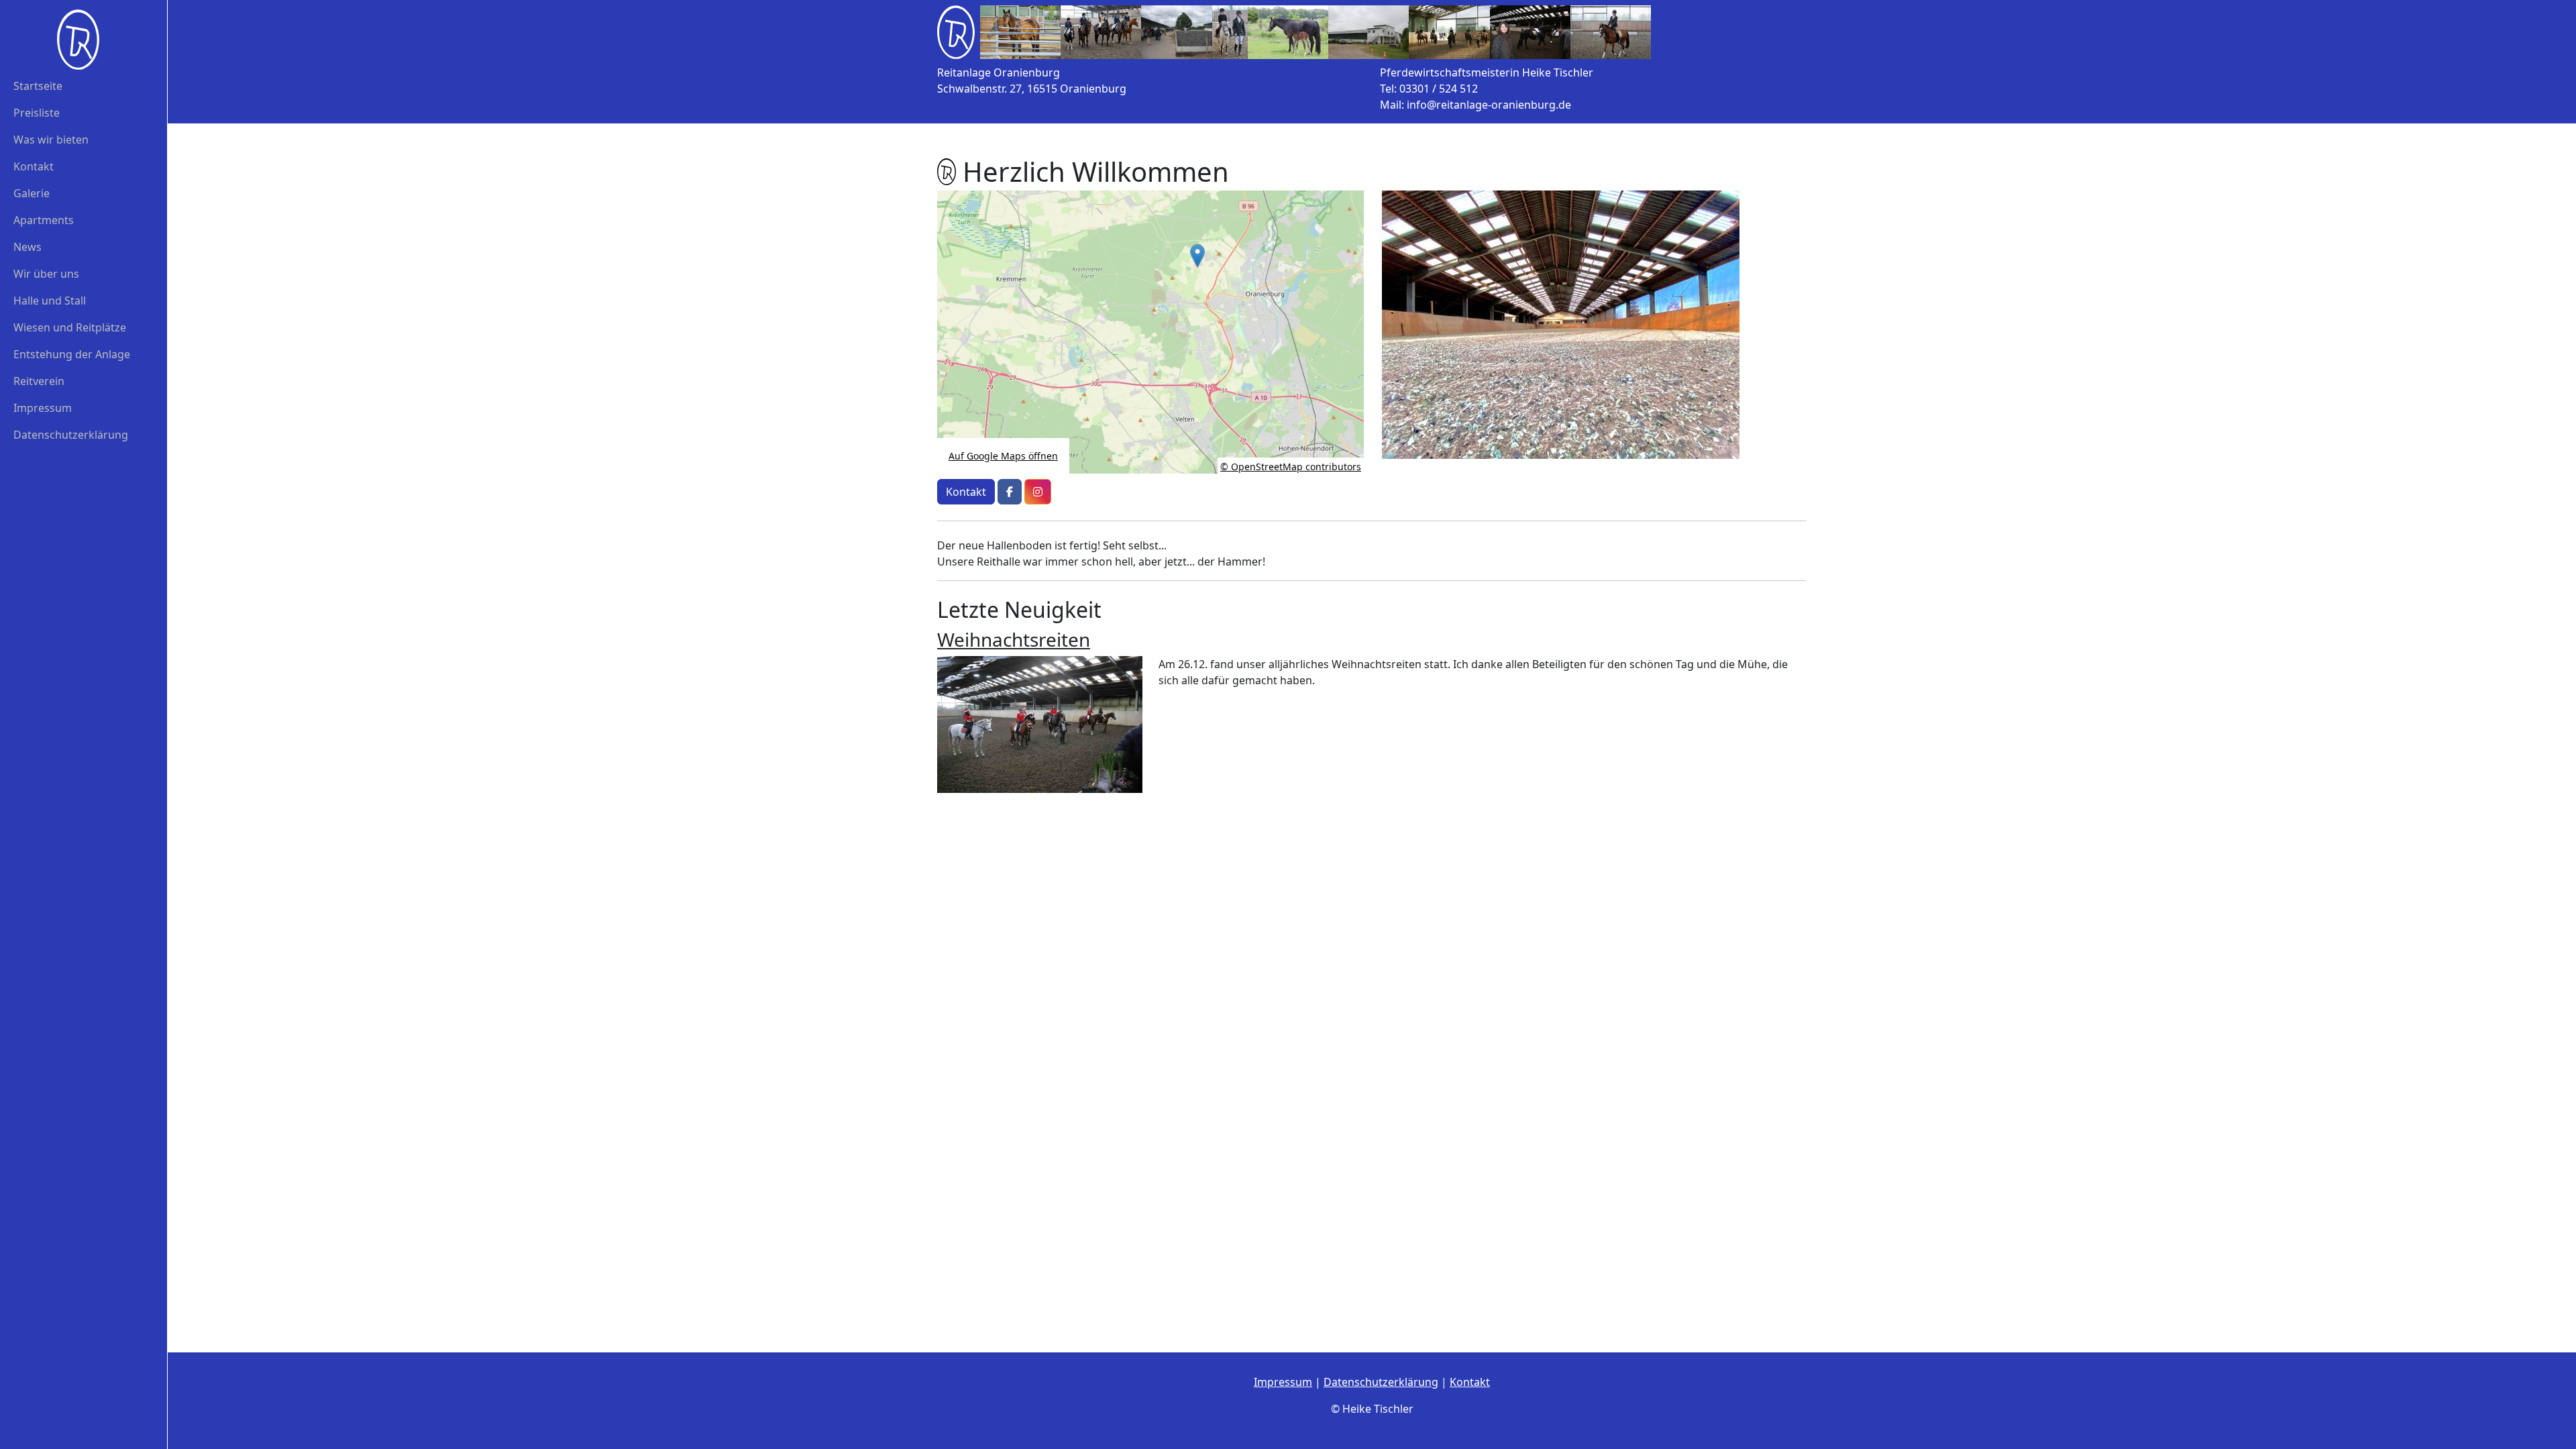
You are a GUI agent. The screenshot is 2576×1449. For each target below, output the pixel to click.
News (28, 247)
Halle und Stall (50, 301)
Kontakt (34, 166)
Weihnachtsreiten (1014, 639)
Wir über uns (46, 274)
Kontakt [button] (966, 492)
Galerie (32, 193)
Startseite (38, 86)
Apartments (44, 220)
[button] (1010, 492)
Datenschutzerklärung (71, 435)
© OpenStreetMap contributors (1291, 467)
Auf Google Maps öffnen (1003, 456)
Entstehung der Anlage (72, 354)
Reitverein (39, 381)
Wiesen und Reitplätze (70, 327)
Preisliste (37, 113)
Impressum (43, 408)
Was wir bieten (51, 140)
